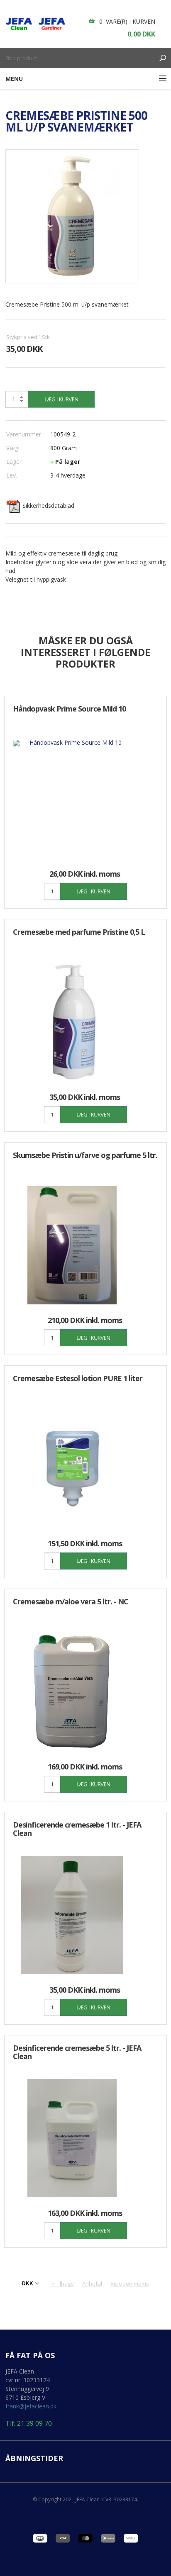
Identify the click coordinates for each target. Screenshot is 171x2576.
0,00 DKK (141, 34)
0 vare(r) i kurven (127, 21)
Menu (14, 79)
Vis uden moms (130, 2284)
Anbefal (92, 2284)
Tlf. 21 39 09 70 (29, 2424)
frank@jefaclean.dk (31, 2406)
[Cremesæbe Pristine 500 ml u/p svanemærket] (72, 216)
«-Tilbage (62, 2284)
